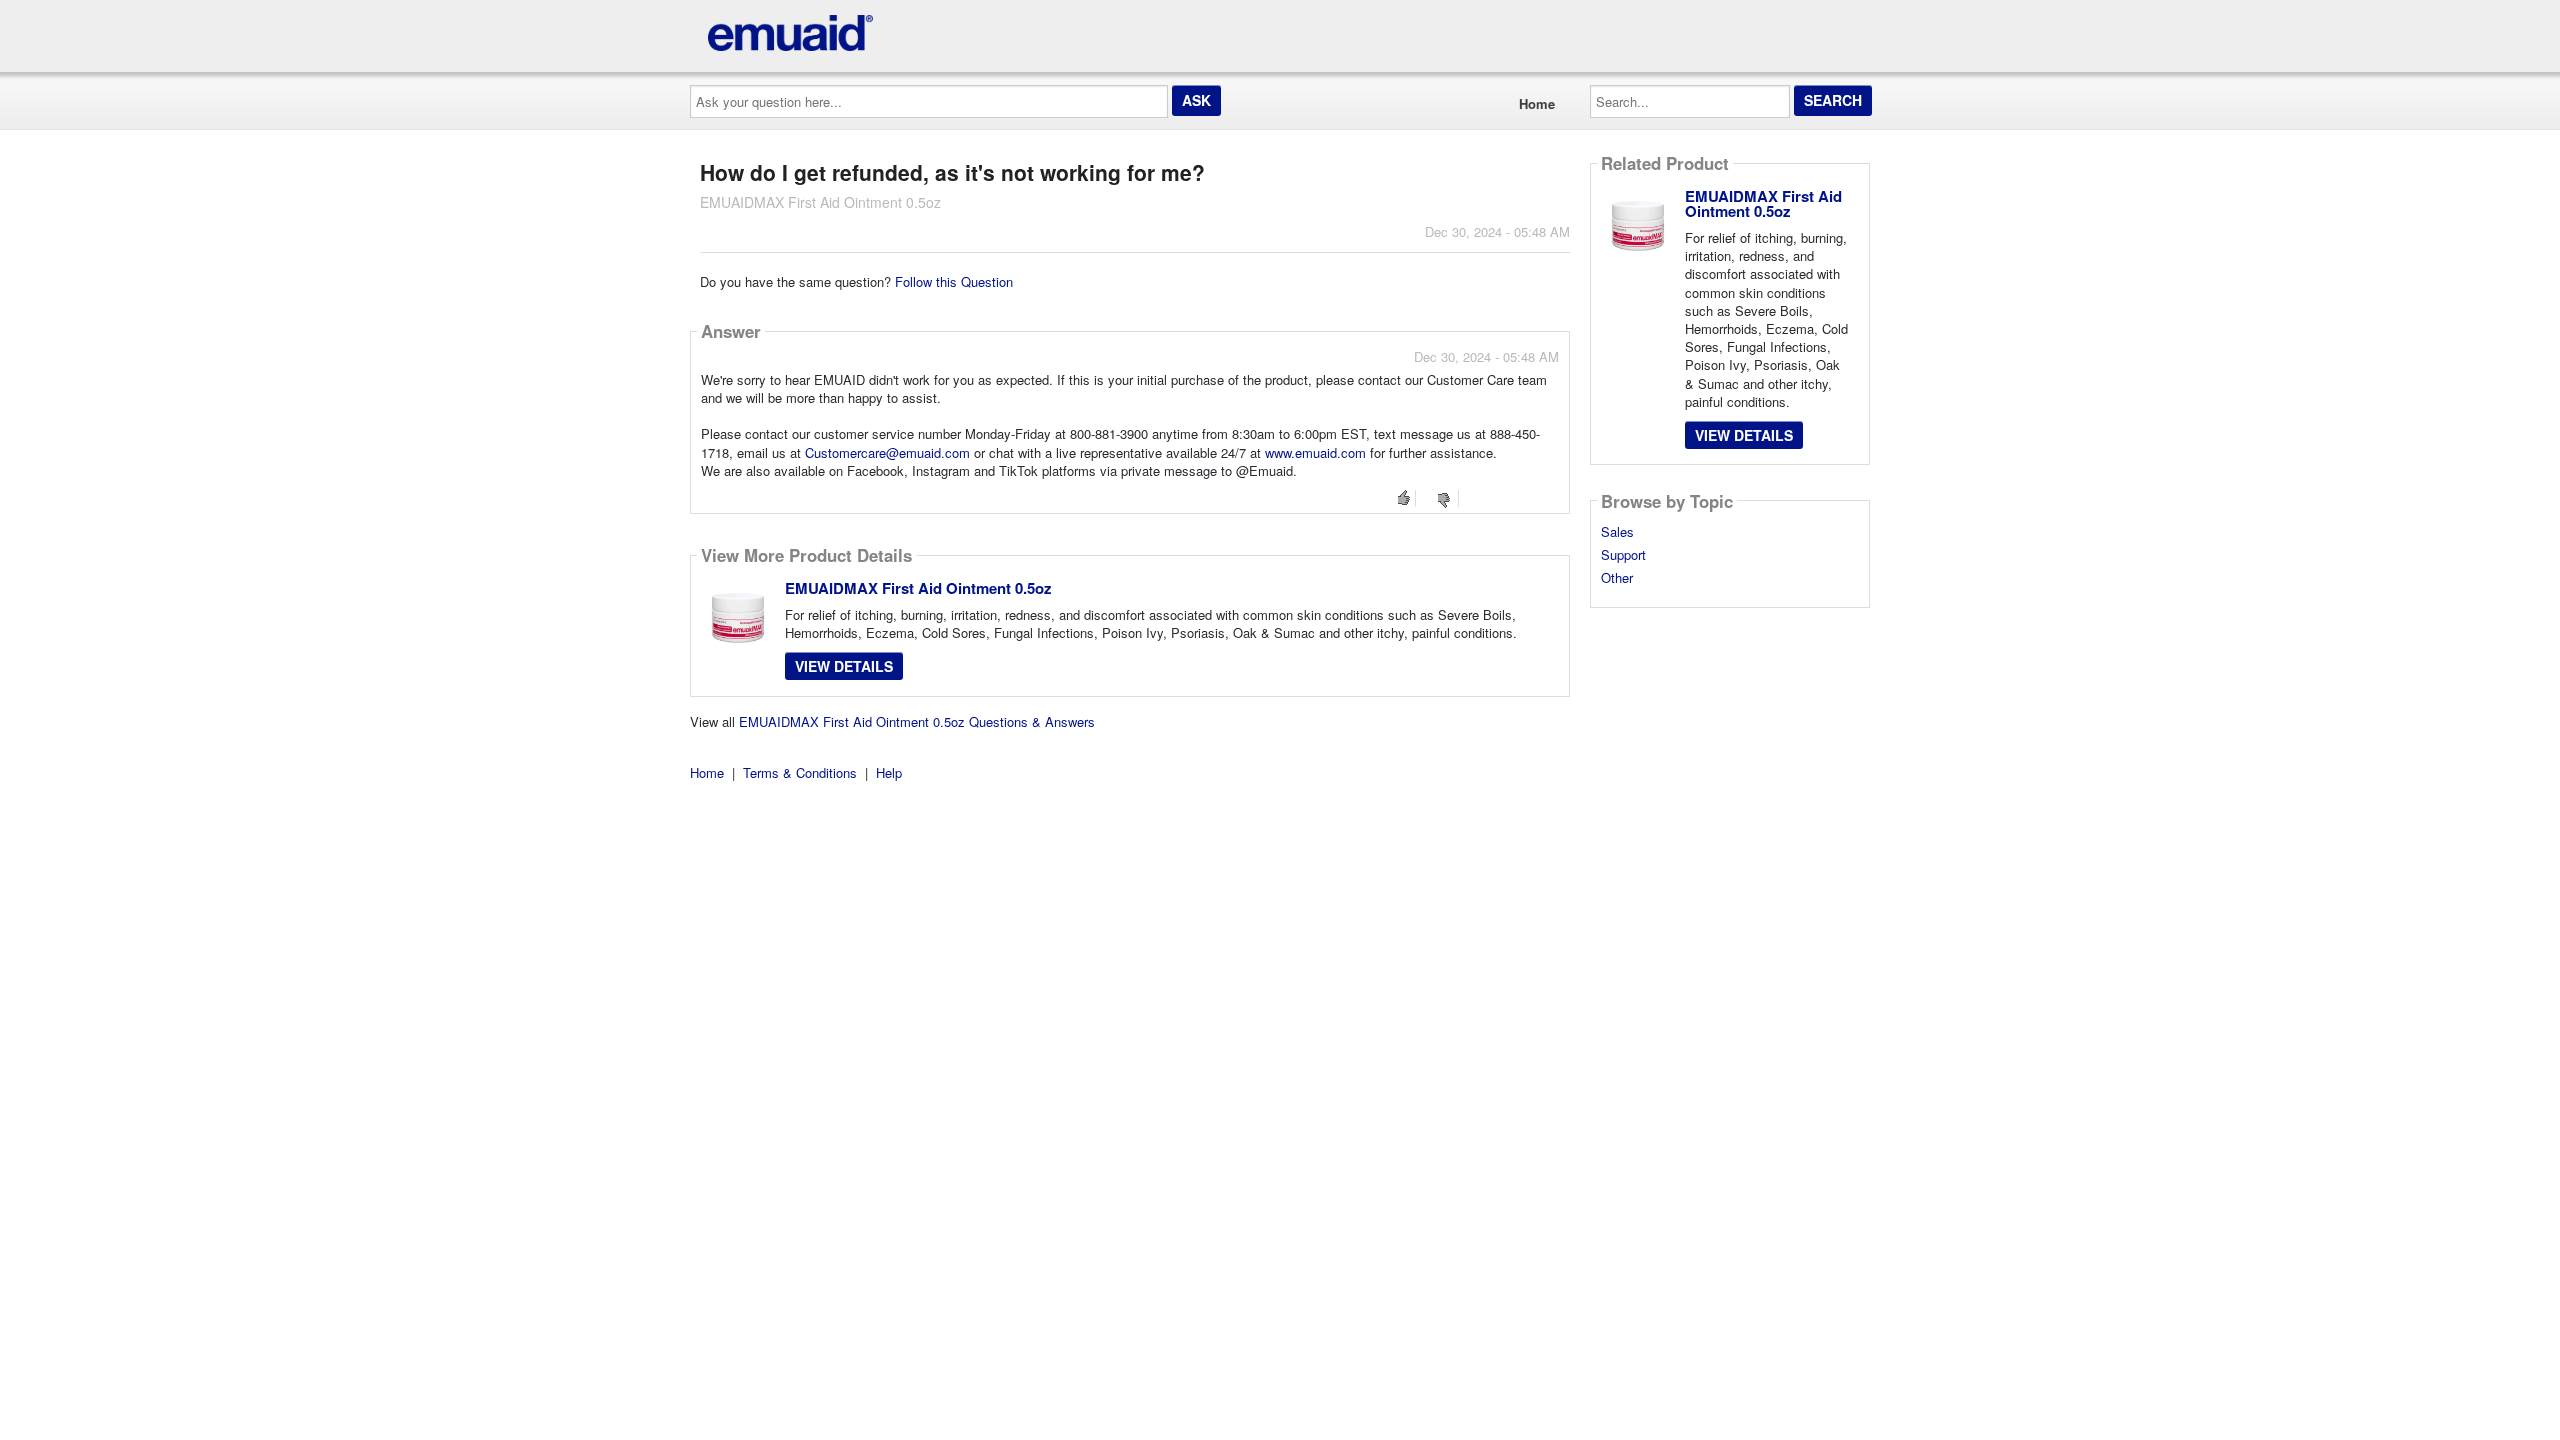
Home (1537, 103)
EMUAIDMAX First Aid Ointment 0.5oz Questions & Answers (917, 721)
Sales (1617, 532)
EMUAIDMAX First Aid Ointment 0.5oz (918, 588)
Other (1617, 578)
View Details (844, 666)
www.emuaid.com (1315, 452)
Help (889, 772)
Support (1623, 555)
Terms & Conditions (800, 772)
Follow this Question (954, 281)
